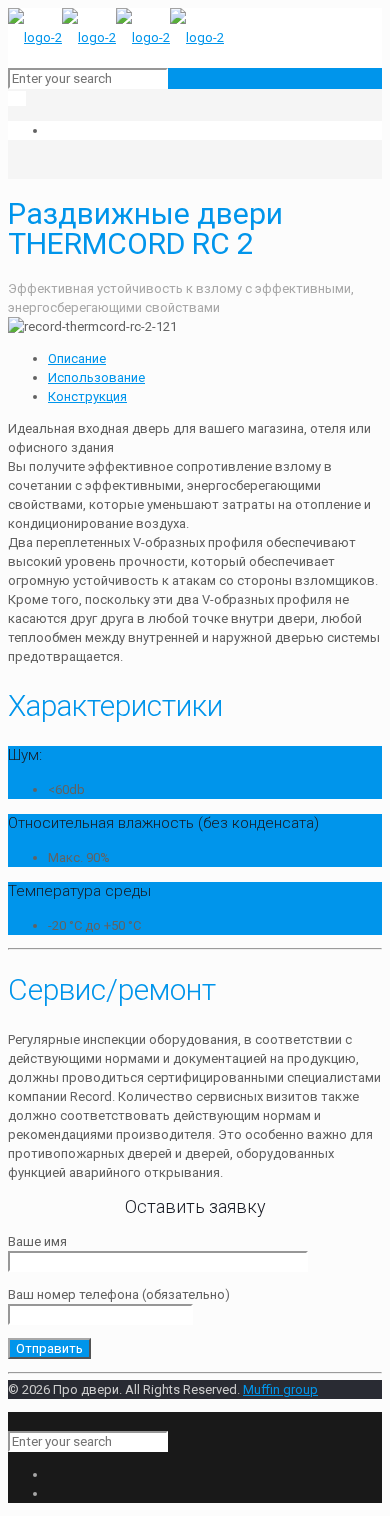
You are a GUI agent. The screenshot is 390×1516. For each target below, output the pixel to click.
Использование (96, 377)
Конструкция (87, 396)
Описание (77, 358)
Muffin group (280, 1389)
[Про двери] (116, 37)
